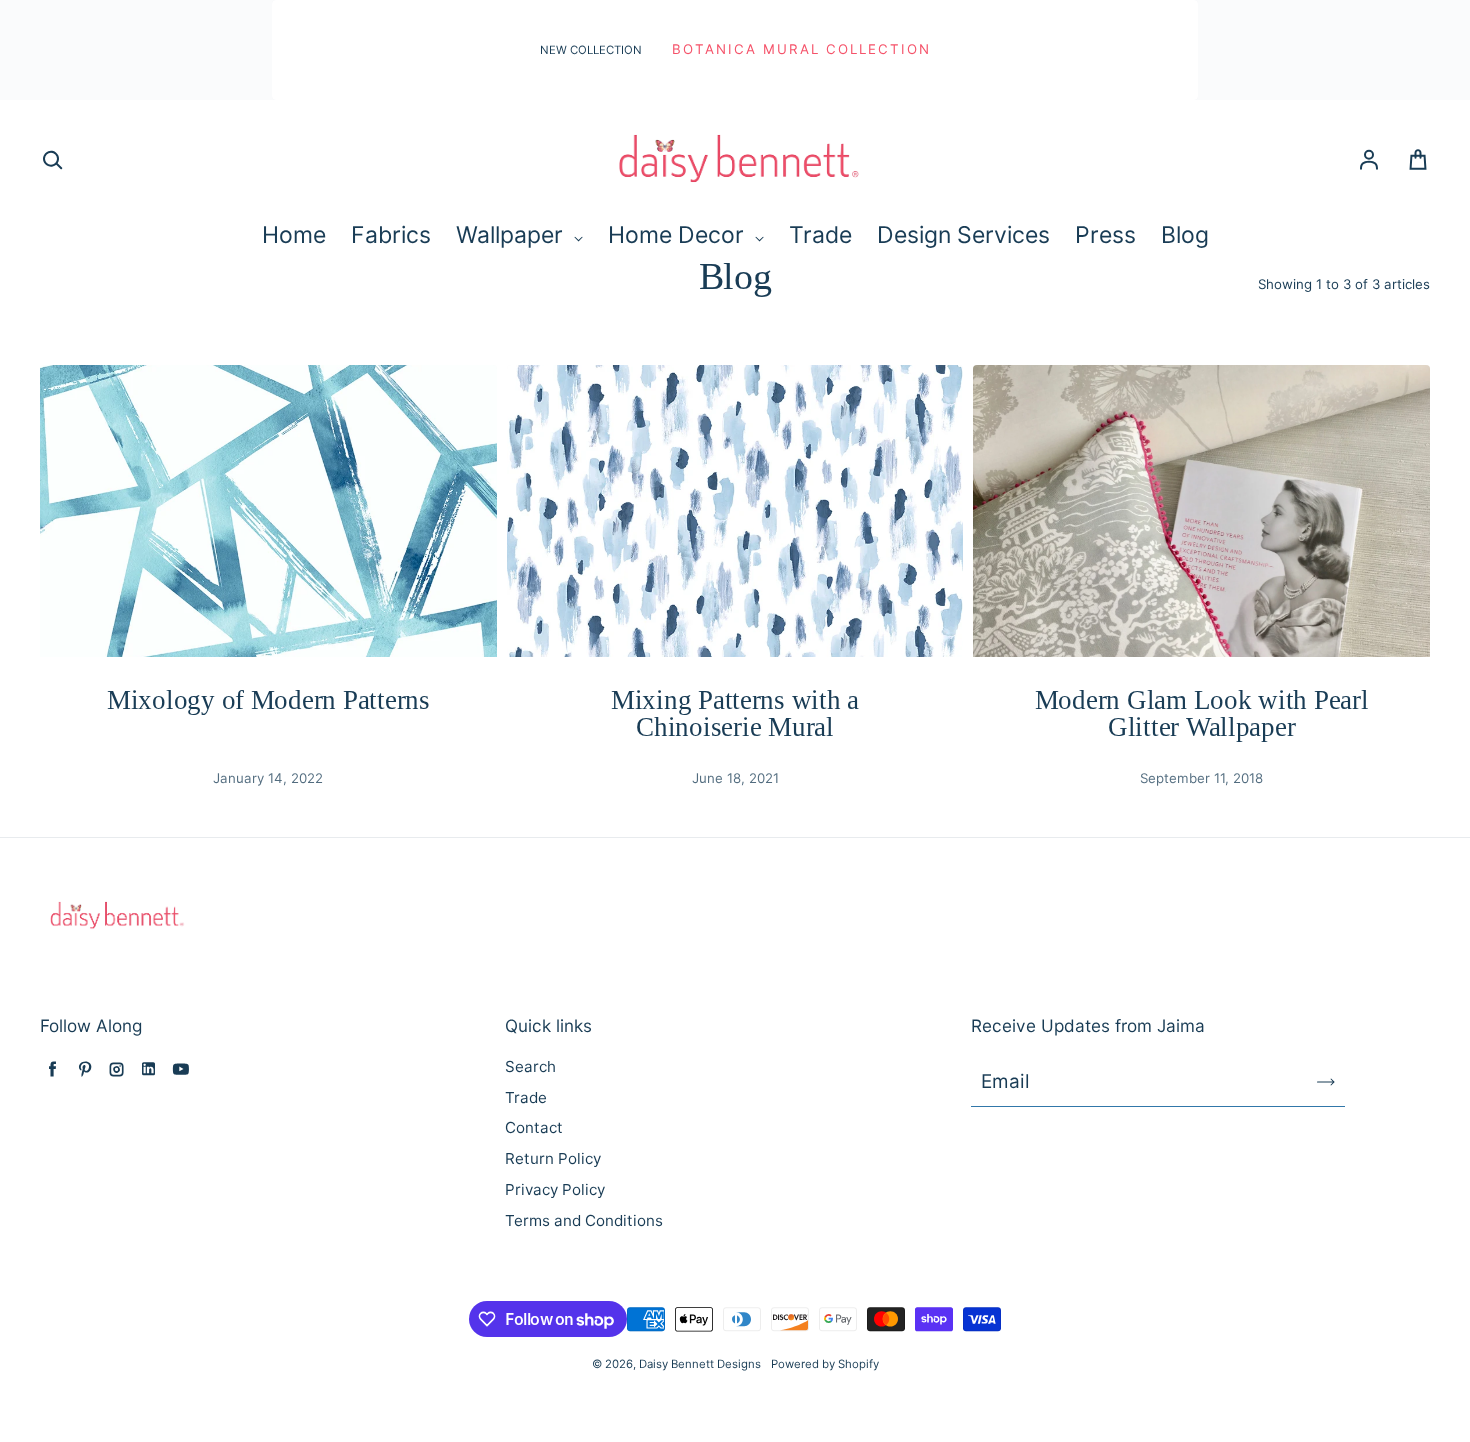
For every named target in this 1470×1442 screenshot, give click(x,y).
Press (1105, 235)
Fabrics (391, 235)
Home (294, 235)
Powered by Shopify (825, 1364)
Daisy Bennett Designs (700, 1364)
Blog (1185, 235)
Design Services (963, 235)
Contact (534, 1127)
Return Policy (553, 1158)
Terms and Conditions (584, 1220)
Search (530, 1066)
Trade (820, 235)
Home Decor (679, 235)
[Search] (52, 161)
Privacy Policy (555, 1189)
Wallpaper (512, 235)
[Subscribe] (1326, 1082)
